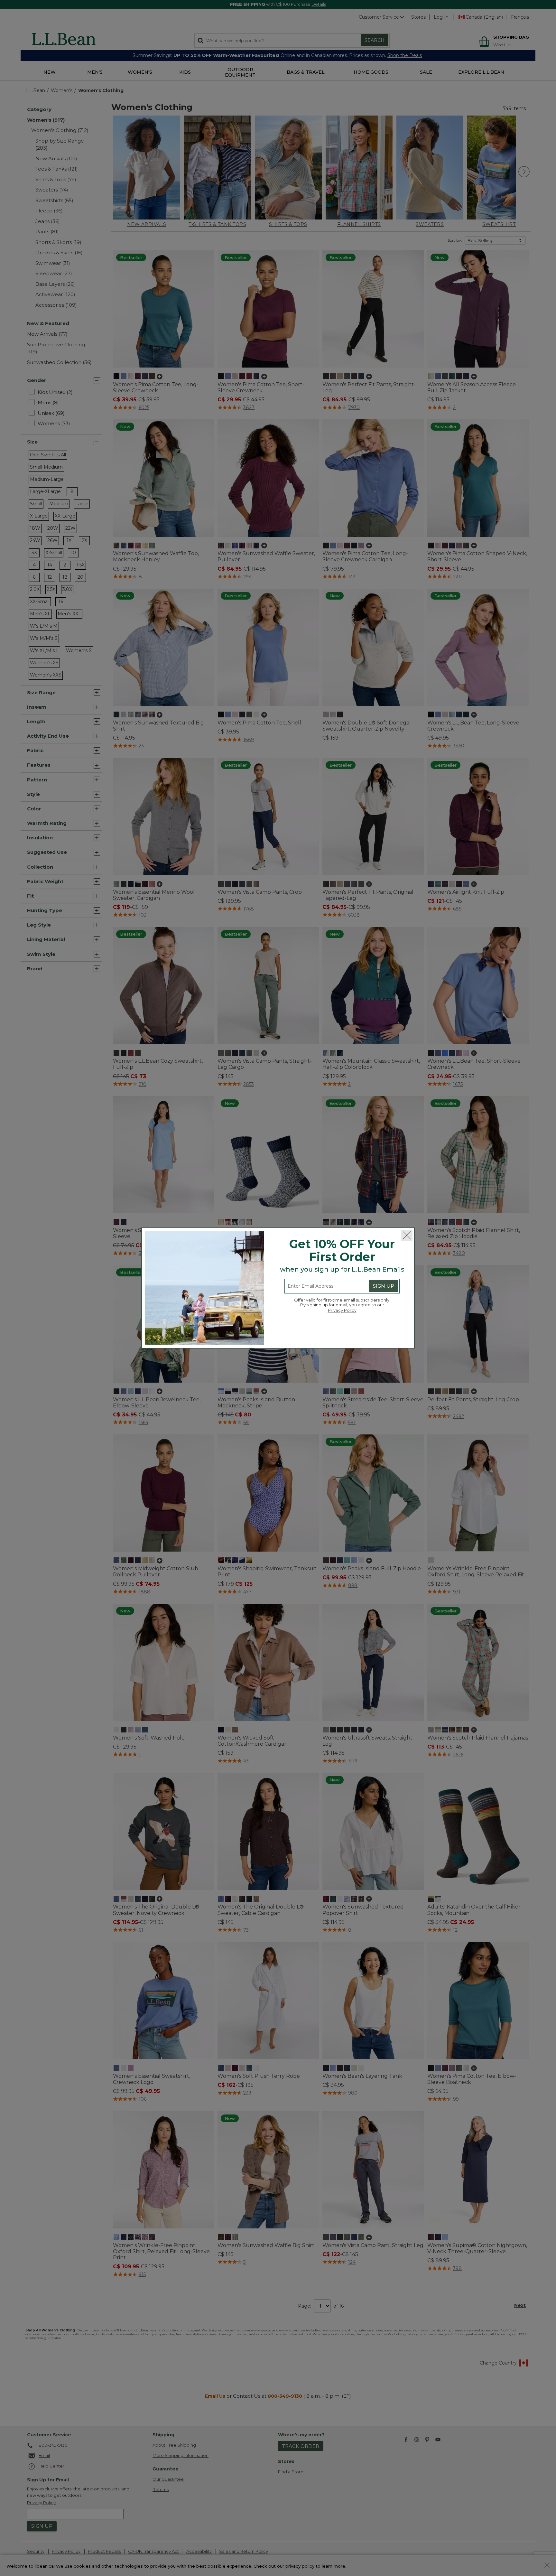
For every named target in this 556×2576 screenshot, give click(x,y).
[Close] (407, 1235)
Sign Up (384, 1286)
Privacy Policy (342, 1310)
